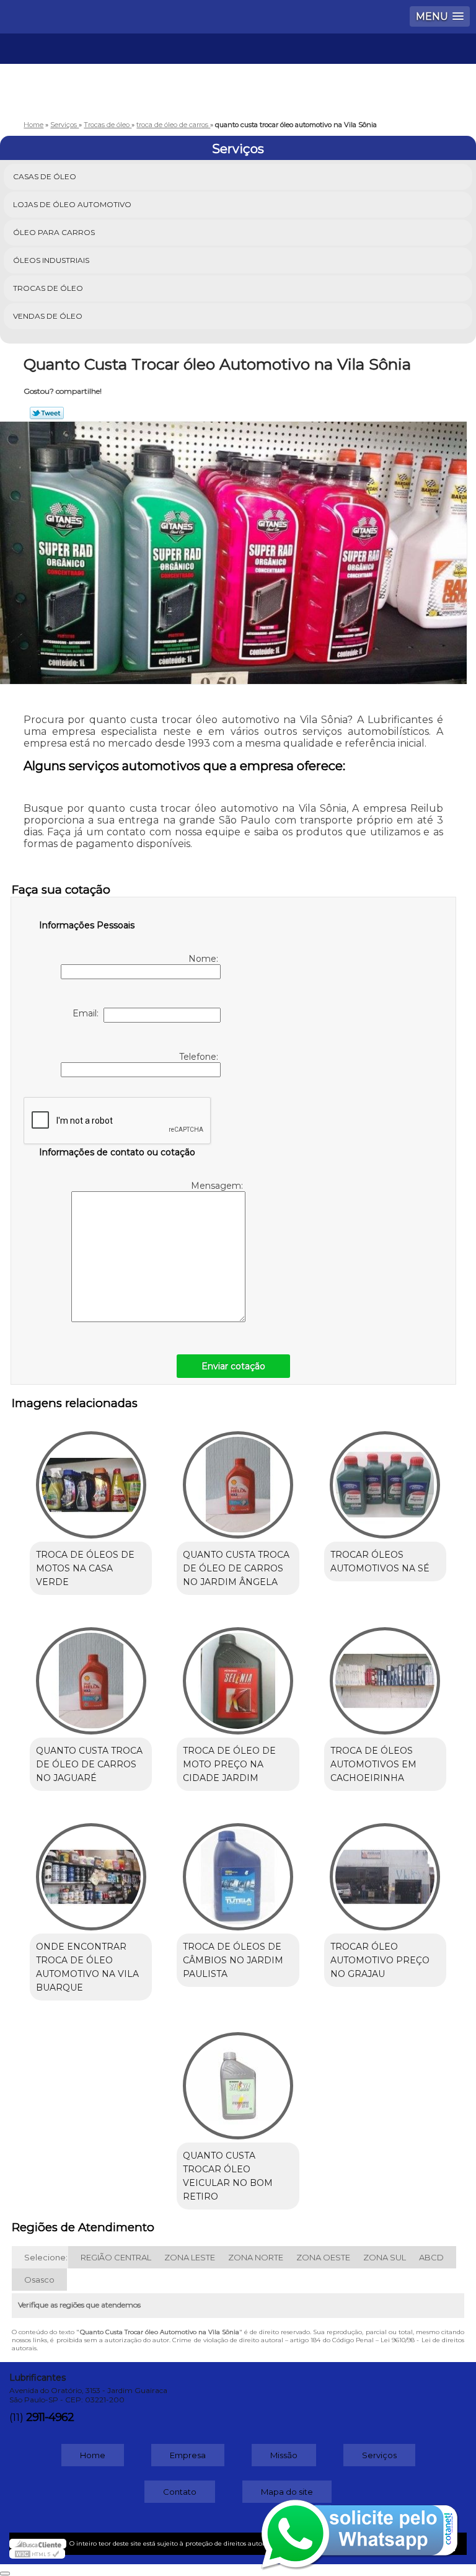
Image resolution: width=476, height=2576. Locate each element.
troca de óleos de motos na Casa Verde (85, 1568)
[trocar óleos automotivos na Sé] (385, 1478)
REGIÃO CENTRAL (116, 2257)
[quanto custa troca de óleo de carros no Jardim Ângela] (238, 1478)
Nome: (205, 959)
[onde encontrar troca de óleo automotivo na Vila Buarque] (91, 1870)
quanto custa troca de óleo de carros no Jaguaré (89, 1764)
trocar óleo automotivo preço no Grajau (380, 1960)
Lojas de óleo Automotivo (72, 204)
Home (93, 2455)
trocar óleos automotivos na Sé (380, 1561)
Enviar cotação (233, 1366)
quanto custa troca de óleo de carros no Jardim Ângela (236, 1568)
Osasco (39, 2280)
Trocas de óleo (48, 288)
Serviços (238, 149)
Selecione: (46, 2257)
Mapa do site (287, 2492)
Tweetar (47, 413)
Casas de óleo (45, 176)
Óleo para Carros (54, 232)
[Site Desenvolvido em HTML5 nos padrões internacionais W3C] (37, 2554)
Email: (88, 1013)
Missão (284, 2455)
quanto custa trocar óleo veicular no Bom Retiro (228, 2176)
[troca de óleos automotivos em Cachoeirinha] (385, 1674)
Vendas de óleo (48, 316)
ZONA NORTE (256, 2257)
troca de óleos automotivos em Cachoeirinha (373, 1764)
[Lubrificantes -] (238, 71)
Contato (180, 2492)
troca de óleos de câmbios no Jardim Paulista (233, 1960)
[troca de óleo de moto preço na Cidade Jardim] (238, 1674)
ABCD (431, 2257)
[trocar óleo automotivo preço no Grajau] (385, 1870)
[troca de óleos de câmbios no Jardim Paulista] (238, 1870)
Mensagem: (218, 1186)
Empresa (188, 2455)
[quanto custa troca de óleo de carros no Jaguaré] (91, 1674)
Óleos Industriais (51, 260)
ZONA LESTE (190, 2257)
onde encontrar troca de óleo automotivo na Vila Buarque (87, 1967)
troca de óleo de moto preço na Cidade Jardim (229, 1764)
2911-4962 (50, 2417)
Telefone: (200, 1057)
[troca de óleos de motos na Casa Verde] (91, 1478)
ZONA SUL (385, 2257)
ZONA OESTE (323, 2257)
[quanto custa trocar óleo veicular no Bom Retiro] (238, 2080)
